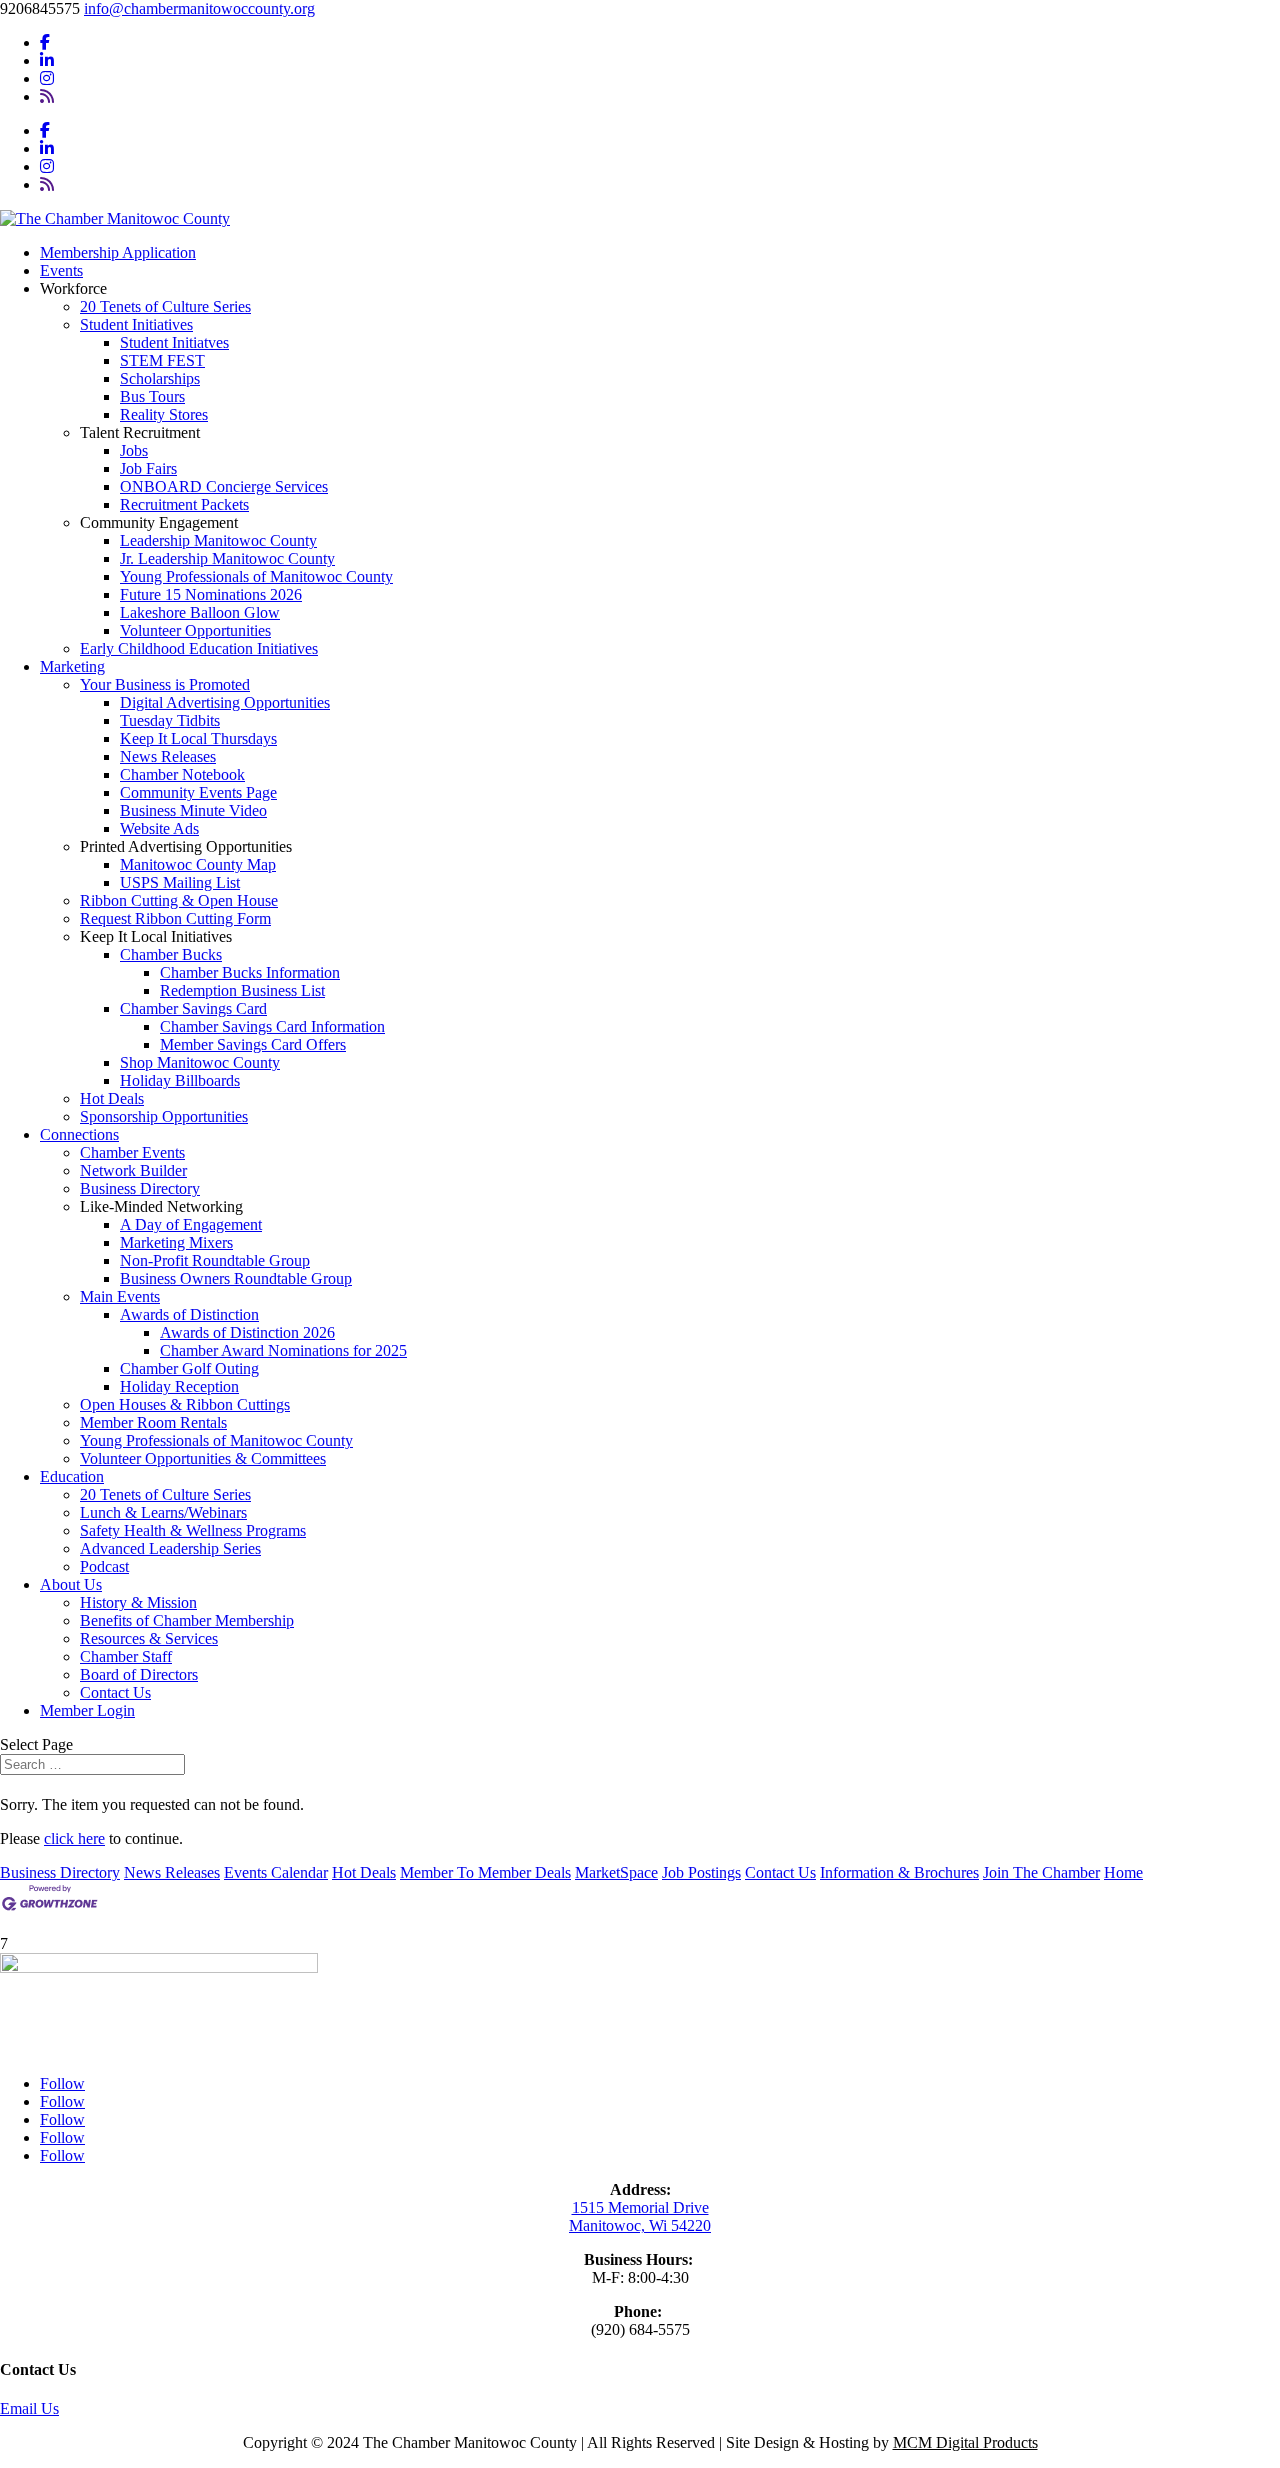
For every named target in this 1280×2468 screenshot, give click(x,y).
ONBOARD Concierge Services (224, 486)
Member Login (87, 1710)
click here (74, 1838)
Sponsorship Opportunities (164, 1116)
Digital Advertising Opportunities (225, 702)
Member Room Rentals (153, 1422)
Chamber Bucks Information (250, 972)
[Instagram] (47, 78)
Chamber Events (132, 1152)
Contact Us (115, 1692)
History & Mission (138, 1602)
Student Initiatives (136, 324)
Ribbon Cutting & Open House (179, 900)
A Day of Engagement (191, 1224)
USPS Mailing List (180, 882)
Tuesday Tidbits (170, 720)
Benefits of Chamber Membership (187, 1620)
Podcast (104, 1566)
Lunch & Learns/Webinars (163, 1512)
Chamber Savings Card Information (272, 1026)
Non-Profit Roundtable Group (215, 1260)
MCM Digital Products (965, 2442)
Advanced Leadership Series (170, 1548)
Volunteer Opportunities (195, 630)
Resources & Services (149, 1638)
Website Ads (159, 828)
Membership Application (118, 252)
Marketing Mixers (176, 1242)
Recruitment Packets (184, 504)
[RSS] (47, 96)
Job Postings (701, 1872)
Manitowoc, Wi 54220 (640, 2225)
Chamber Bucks (171, 954)
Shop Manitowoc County (200, 1062)
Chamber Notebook (182, 774)
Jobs (134, 450)
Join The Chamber (1041, 1872)
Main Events (120, 1296)
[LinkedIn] (47, 60)
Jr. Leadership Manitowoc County (227, 558)
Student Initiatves (174, 342)
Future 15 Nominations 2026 (211, 594)
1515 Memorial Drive (640, 2207)
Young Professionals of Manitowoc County (256, 576)
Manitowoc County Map (198, 864)
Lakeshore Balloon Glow (200, 612)
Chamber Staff (126, 1656)
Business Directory (140, 1188)
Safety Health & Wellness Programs (193, 1530)
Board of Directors (139, 1674)
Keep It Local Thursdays (198, 738)
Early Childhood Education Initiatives (199, 648)
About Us (71, 1584)
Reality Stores (164, 414)
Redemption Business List (242, 990)
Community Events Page (198, 792)
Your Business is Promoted (165, 684)
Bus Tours (152, 396)
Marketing (72, 666)
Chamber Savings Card (193, 1008)
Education (72, 1476)
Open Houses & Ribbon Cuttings (185, 1404)
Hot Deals (112, 1098)
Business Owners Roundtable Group (236, 1278)
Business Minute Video (193, 810)
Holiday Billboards (180, 1080)
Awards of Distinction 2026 (247, 1332)
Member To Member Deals (485, 1872)
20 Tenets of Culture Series (165, 306)
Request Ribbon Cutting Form (175, 918)
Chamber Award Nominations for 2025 (283, 1350)
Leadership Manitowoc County (218, 540)
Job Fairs (148, 468)
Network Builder (133, 1170)
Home (1123, 1872)
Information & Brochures (899, 1872)
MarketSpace (616, 1872)
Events (61, 270)
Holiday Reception (179, 1386)
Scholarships (160, 378)
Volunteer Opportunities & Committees (203, 1458)
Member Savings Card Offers (253, 1044)
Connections (79, 1134)
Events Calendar (276, 1872)
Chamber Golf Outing (189, 1368)
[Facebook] (45, 42)
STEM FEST (162, 360)
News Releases (168, 756)
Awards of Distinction (189, 1314)
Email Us (29, 2408)
